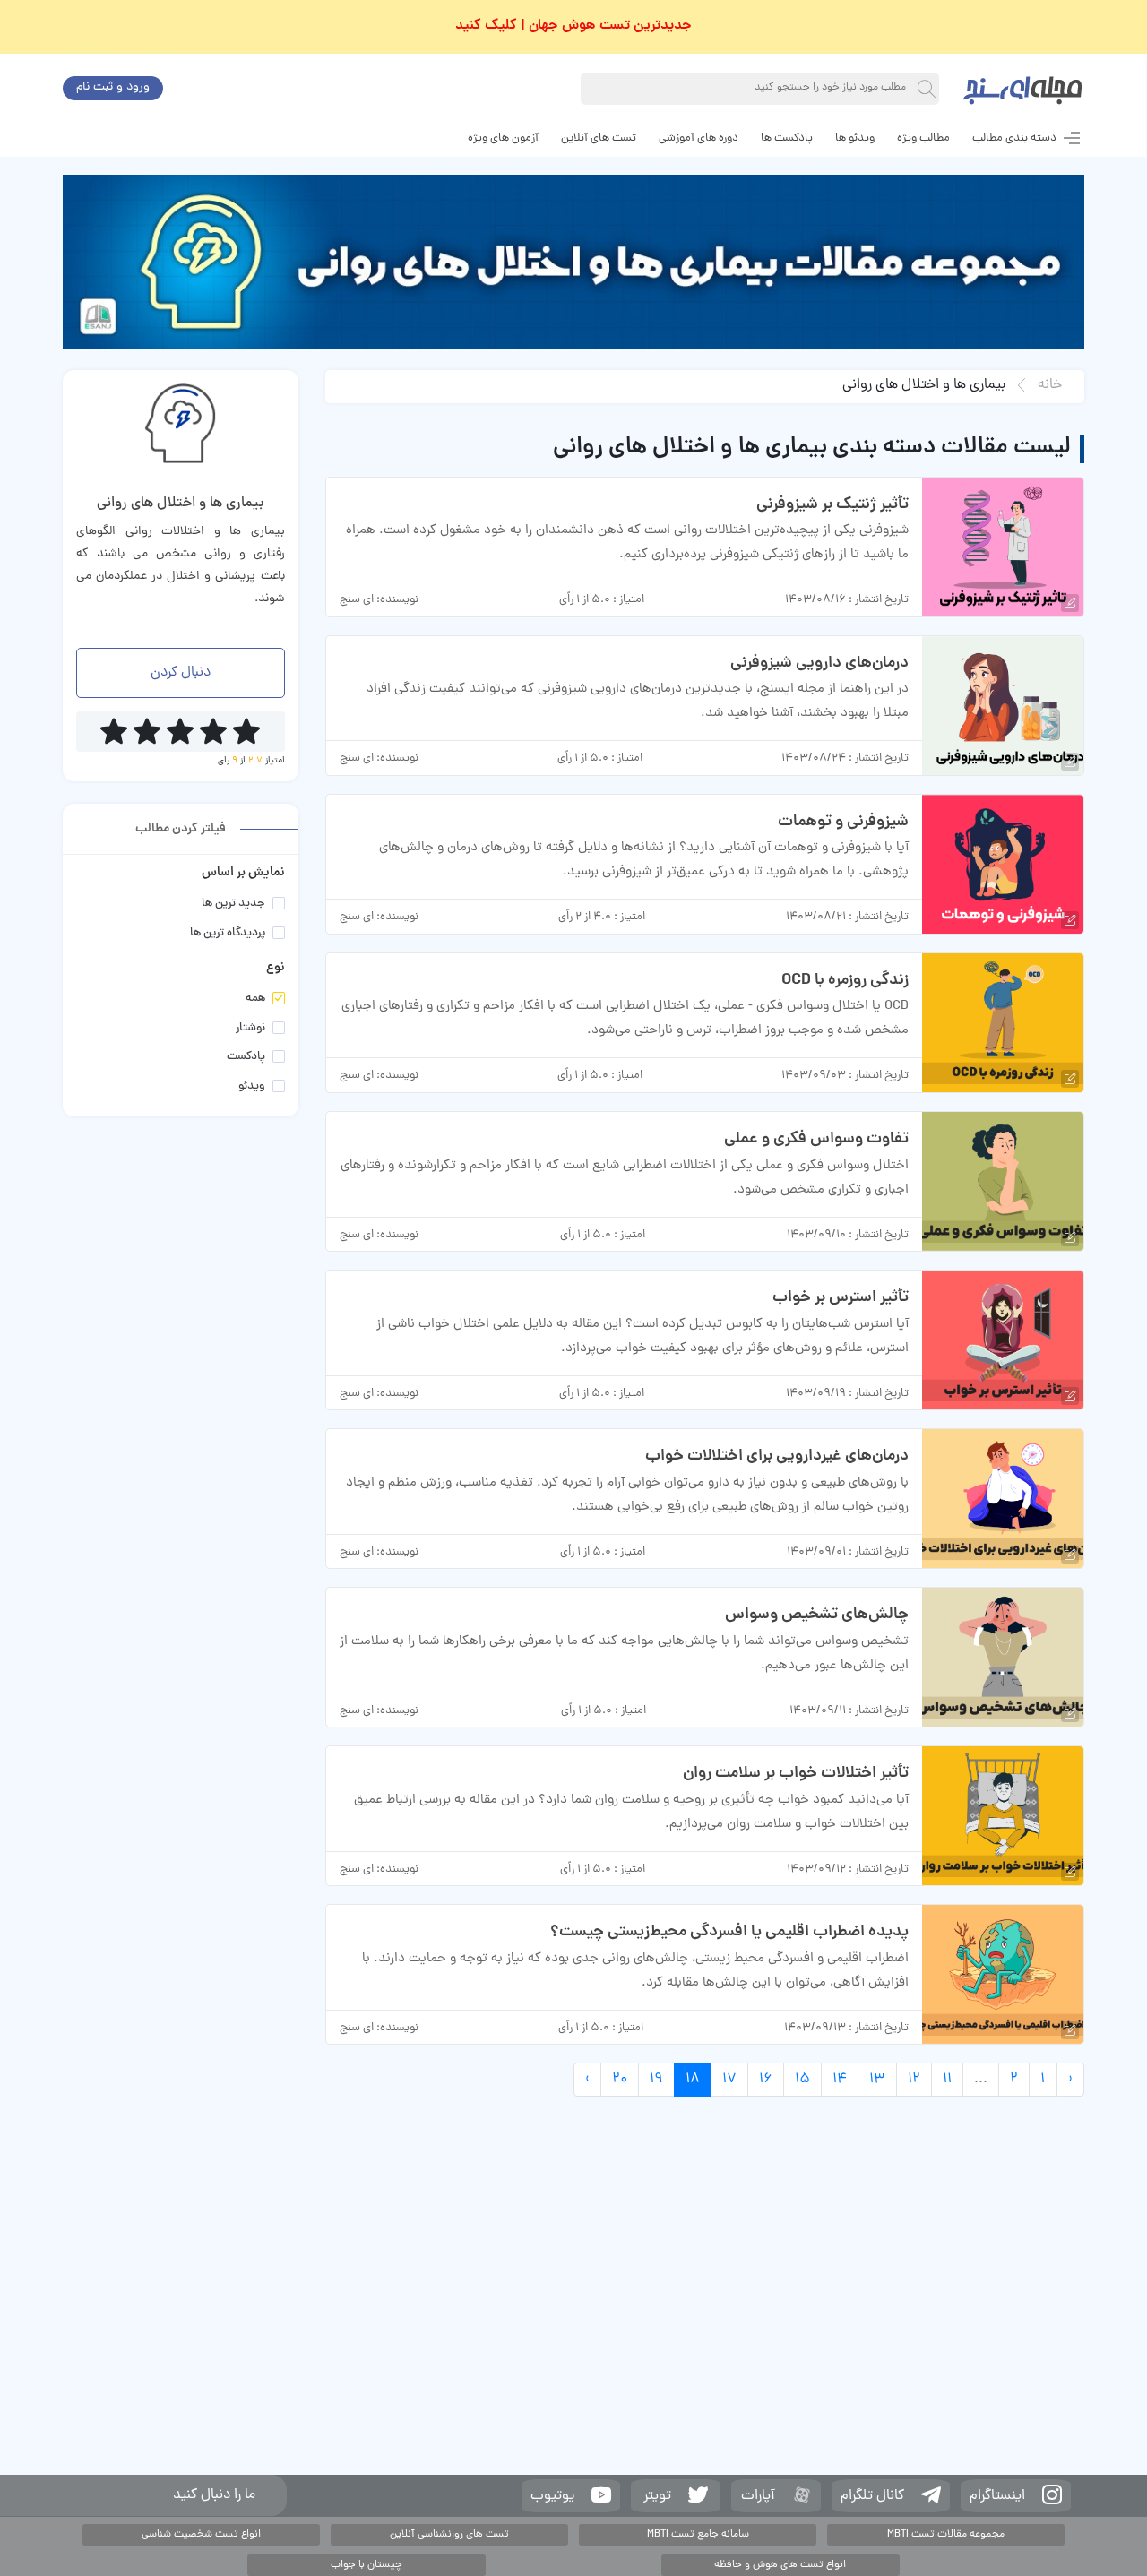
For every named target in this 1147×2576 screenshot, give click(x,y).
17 (729, 2080)
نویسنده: (397, 600)
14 (840, 2080)
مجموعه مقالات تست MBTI (946, 2535)
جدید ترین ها (233, 905)
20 (620, 2080)
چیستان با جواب (367, 2565)
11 (947, 2080)
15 (802, 2080)
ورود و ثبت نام (113, 87)
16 (766, 2080)
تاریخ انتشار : (879, 600)
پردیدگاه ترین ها (228, 934)
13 (877, 2080)
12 (914, 2080)
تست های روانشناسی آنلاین (449, 2535)
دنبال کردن (181, 673)
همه (255, 999)
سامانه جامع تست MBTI (698, 2535)
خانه (1050, 385)
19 (656, 2080)
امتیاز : (629, 600)
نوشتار (250, 1029)
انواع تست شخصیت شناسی (201, 2535)
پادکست (246, 1058)
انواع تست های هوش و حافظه (780, 2565)
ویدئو (252, 1087)
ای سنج (357, 600)
